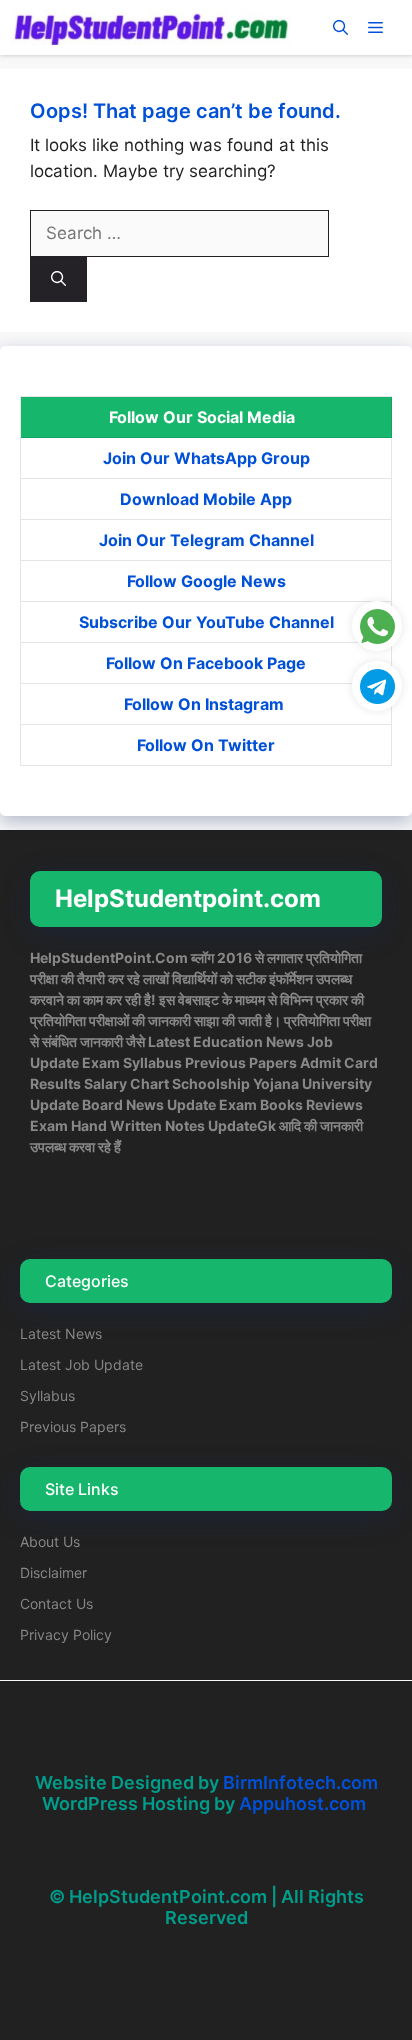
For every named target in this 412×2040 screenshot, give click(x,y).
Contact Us (56, 1603)
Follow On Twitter (206, 745)
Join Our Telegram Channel (206, 540)
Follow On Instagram (206, 704)
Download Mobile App (206, 499)
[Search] (58, 279)
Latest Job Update (81, 1364)
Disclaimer (53, 1572)
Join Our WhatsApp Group (206, 458)
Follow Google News (206, 581)
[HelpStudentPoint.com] (150, 27)
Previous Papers (73, 1426)
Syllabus (47, 1395)
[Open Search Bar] (340, 27)
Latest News (61, 1333)
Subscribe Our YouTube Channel (206, 622)
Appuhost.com (302, 1803)
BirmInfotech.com (300, 1782)
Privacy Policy (66, 1634)
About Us (50, 1541)
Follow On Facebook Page (206, 663)
